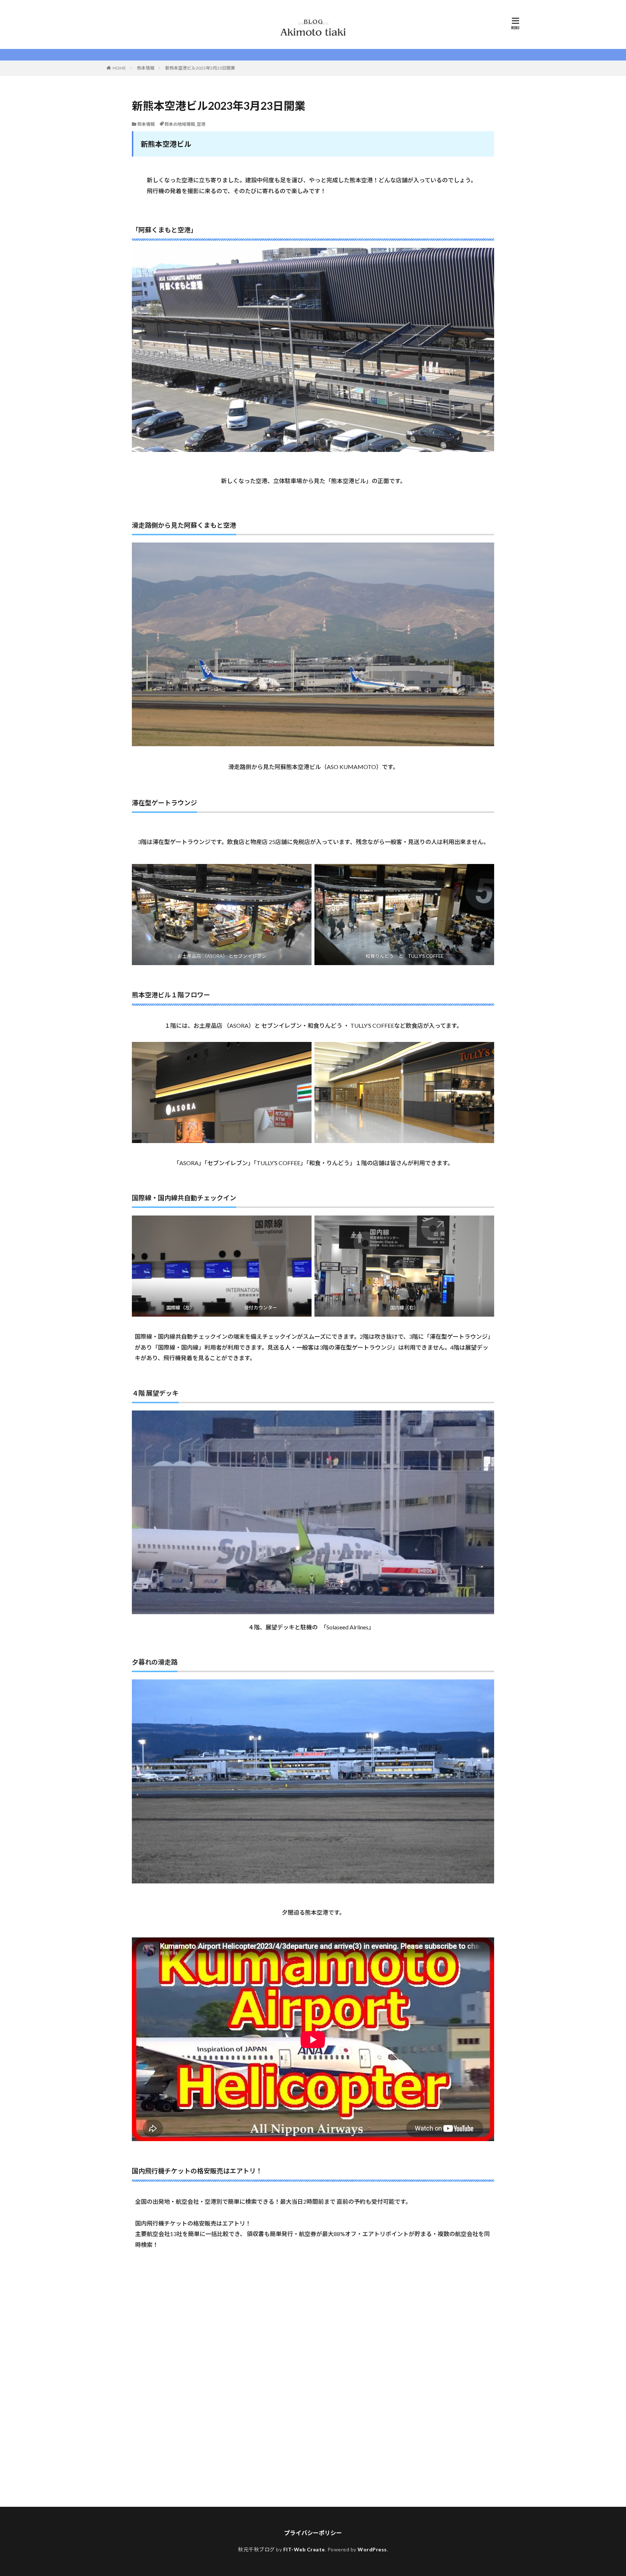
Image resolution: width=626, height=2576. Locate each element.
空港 (201, 124)
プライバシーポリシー (313, 2533)
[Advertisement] (313, 2373)
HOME (119, 68)
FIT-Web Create (304, 2549)
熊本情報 (146, 68)
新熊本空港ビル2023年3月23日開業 (200, 68)
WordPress (372, 2549)
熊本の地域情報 (180, 124)
